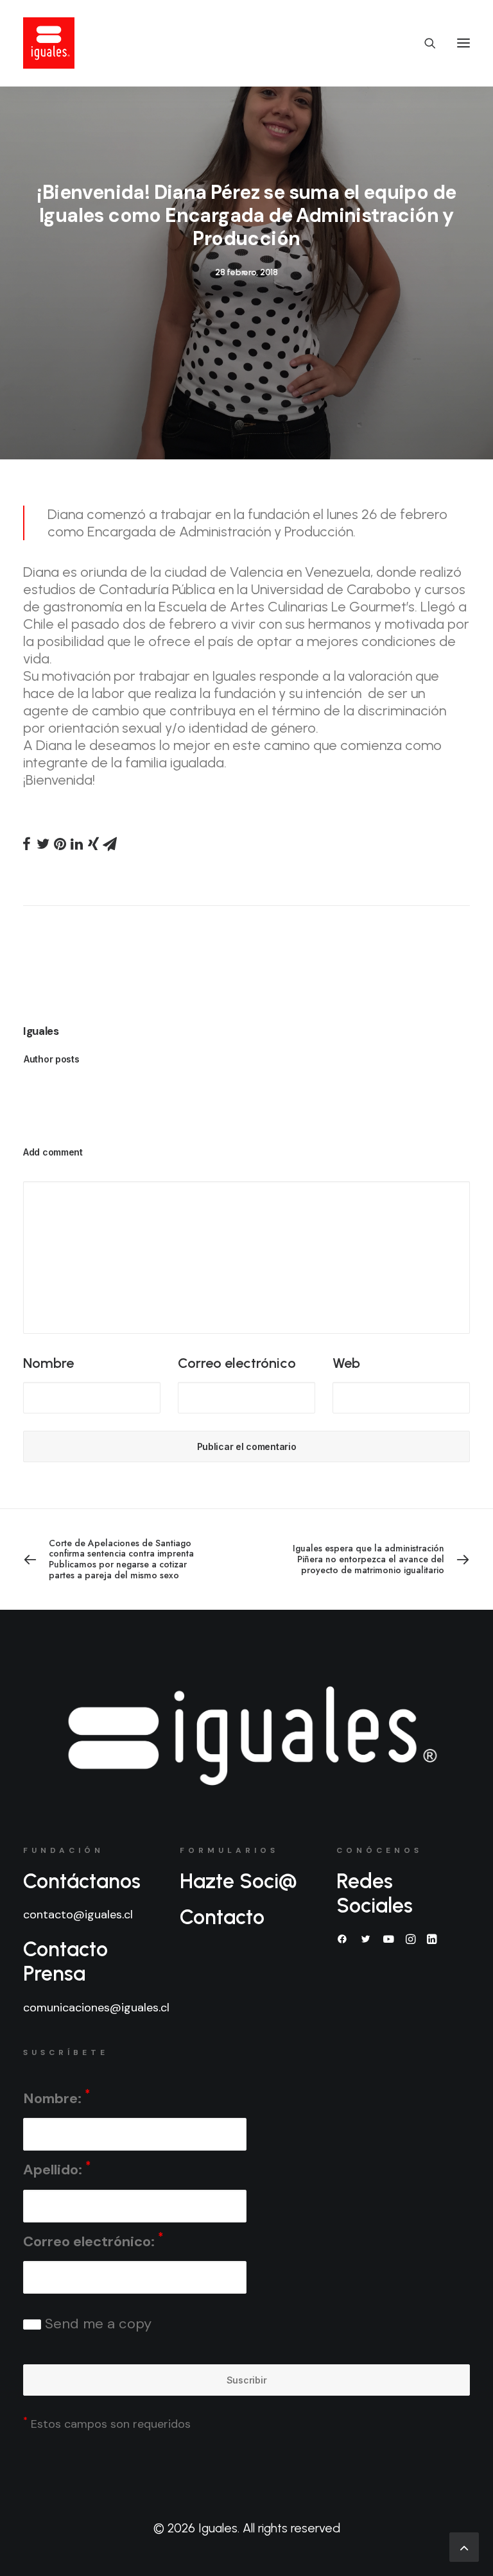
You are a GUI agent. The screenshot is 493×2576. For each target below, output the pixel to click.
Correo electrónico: (93, 2240)
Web (346, 1363)
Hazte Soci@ (238, 1881)
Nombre (48, 1363)
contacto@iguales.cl (78, 1915)
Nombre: (56, 2097)
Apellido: (57, 2169)
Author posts (52, 1059)
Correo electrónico (237, 1363)
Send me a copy (96, 2324)
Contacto (222, 1917)
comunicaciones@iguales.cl (96, 2008)
